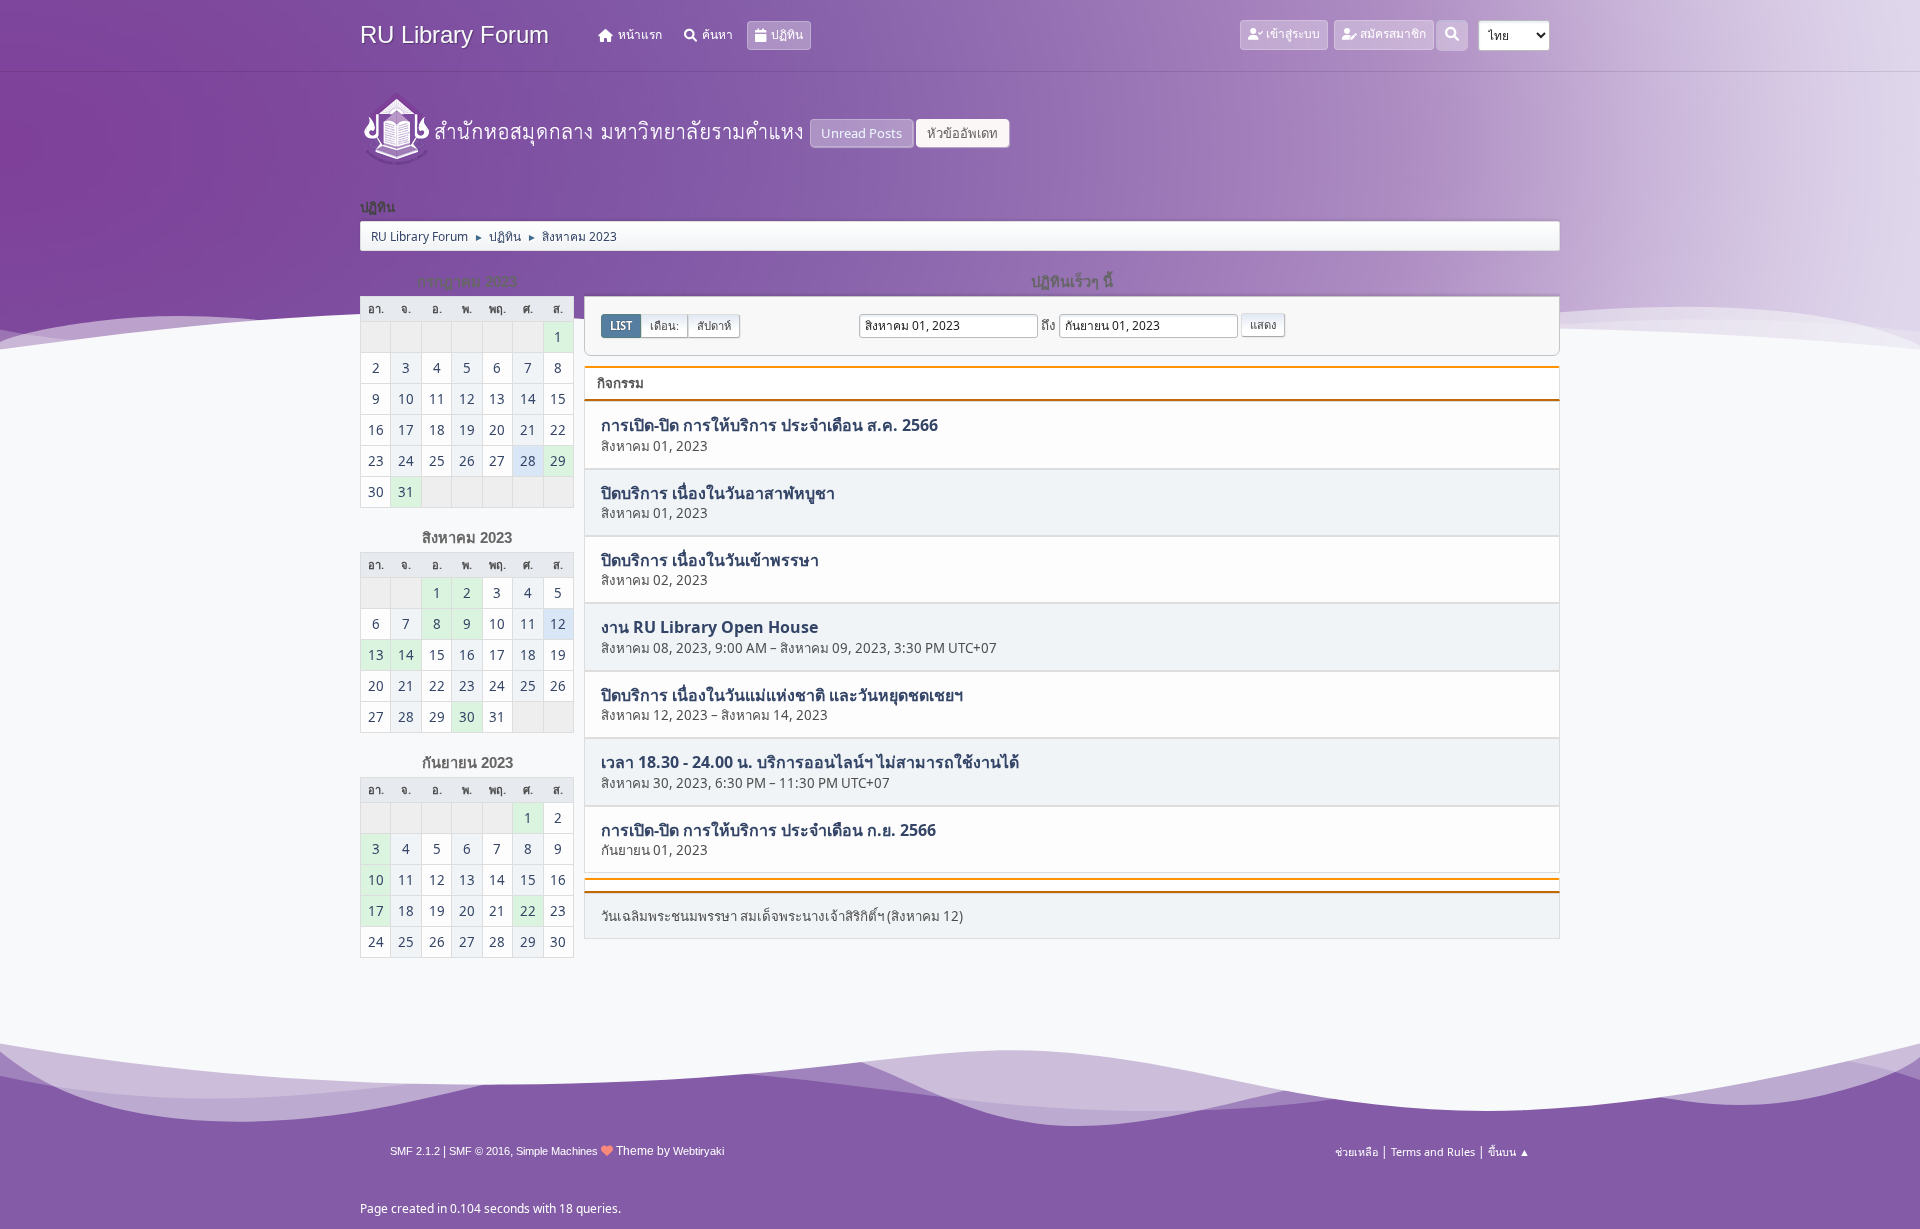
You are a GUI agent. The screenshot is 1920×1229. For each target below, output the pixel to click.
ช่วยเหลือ (1356, 1151)
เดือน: (664, 325)
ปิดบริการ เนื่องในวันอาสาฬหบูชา (718, 493)
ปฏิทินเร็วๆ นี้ (1072, 282)
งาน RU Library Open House (709, 628)
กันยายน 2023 (467, 763)
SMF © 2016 (479, 1151)
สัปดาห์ (714, 325)
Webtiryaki (698, 1151)
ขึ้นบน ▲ (1509, 1151)
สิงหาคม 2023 (467, 538)
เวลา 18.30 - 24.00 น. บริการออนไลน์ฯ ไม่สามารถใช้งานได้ (810, 763)
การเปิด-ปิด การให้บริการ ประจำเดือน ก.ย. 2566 (768, 830)
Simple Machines (557, 1151)
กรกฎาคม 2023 (467, 282)
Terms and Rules (1433, 1151)
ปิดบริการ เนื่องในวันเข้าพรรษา (710, 560)
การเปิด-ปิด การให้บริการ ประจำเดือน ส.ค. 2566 (769, 426)
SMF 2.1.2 (415, 1151)
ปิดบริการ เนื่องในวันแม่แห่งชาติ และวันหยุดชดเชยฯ (782, 695)
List (621, 325)
